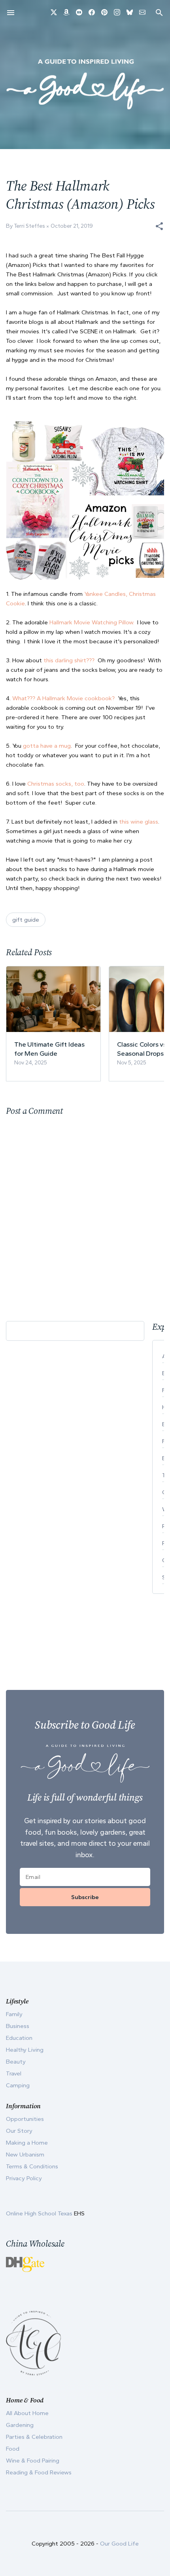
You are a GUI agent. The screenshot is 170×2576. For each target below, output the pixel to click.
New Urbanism (25, 2155)
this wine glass (139, 822)
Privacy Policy (24, 2178)
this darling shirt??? (69, 660)
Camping (18, 2085)
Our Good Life (119, 2544)
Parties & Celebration (34, 2437)
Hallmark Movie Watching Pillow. (92, 622)
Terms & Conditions (32, 2166)
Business (18, 2026)
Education (19, 2038)
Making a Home (27, 2143)
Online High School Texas (40, 2213)
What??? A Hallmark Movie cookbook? (63, 698)
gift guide (26, 920)
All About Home (27, 2413)
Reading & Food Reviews (39, 2472)
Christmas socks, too (56, 784)
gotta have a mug (47, 746)
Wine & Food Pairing (33, 2461)
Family (14, 2014)
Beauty (16, 2062)
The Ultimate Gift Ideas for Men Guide (49, 1049)
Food (13, 2449)
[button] (159, 226)
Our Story (19, 2131)
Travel (14, 2073)
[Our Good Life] (85, 84)
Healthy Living (25, 2050)
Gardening (20, 2425)
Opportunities (25, 2119)
